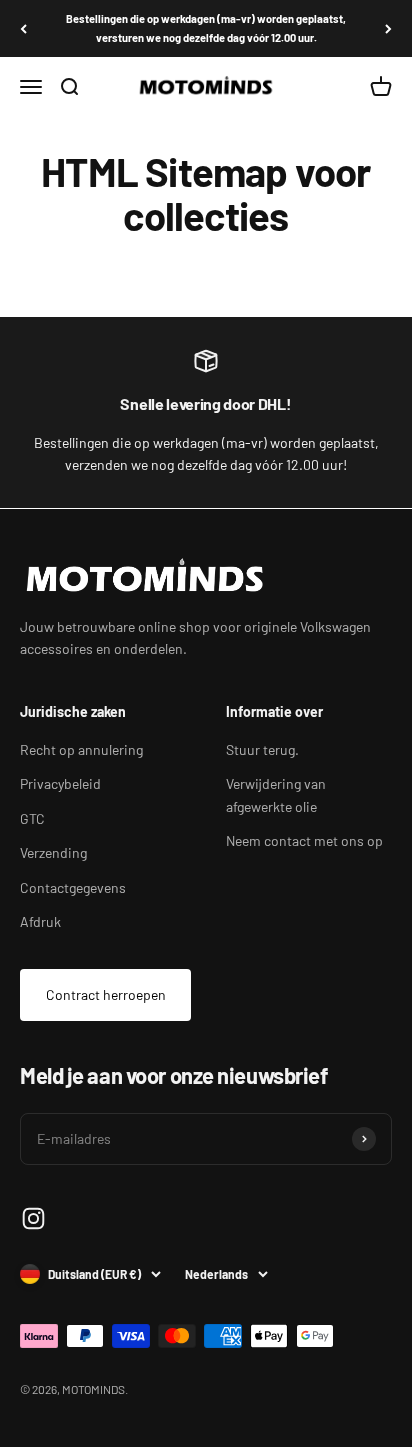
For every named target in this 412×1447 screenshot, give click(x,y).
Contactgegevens (73, 887)
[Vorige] (23, 28)
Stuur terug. (262, 749)
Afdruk (40, 921)
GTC (32, 818)
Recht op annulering (81, 749)
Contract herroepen (106, 994)
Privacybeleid (60, 783)
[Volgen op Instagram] (33, 1218)
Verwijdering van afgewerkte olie (276, 794)
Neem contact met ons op (304, 840)
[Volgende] (388, 28)
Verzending (53, 852)
